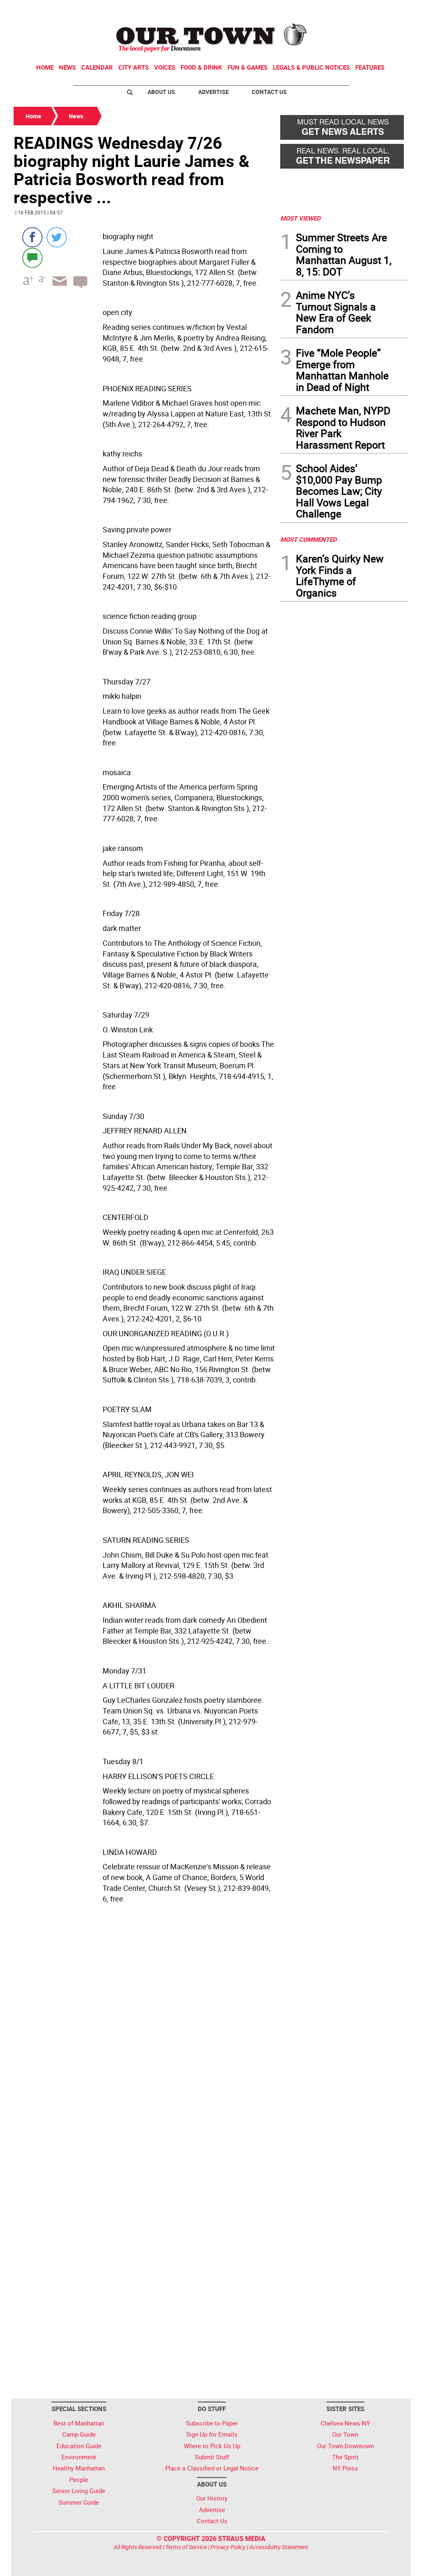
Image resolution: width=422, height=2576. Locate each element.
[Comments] (32, 257)
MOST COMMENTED (308, 539)
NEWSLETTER (342, 9)
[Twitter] (57, 237)
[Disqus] (144, 2064)
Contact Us (269, 92)
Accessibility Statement (279, 2547)
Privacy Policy (228, 2547)
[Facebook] (32, 237)
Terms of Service (186, 2547)
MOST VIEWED (300, 218)
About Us (161, 92)
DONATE (388, 9)
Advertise (213, 92)
